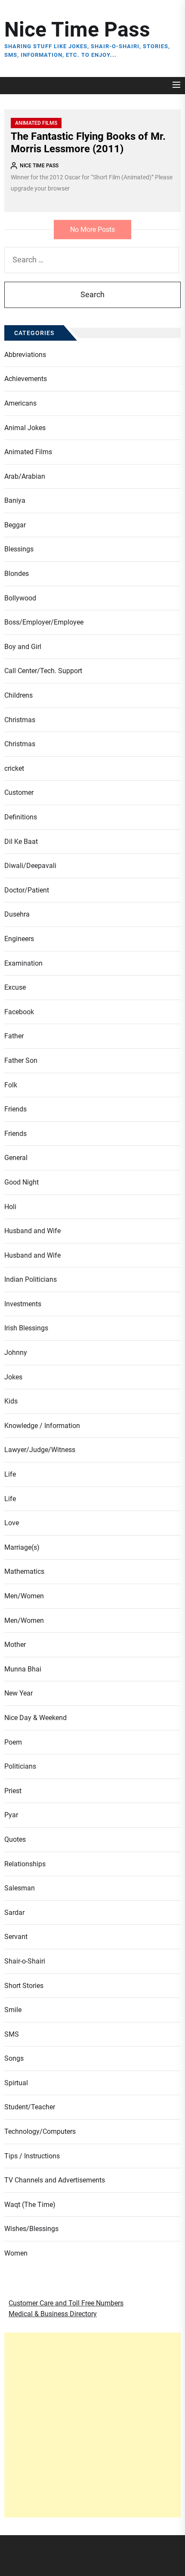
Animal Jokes (25, 428)
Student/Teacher (30, 2107)
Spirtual (16, 2083)
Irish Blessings (26, 1328)
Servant (16, 1937)
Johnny (16, 1353)
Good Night (22, 1182)
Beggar (15, 525)
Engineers (19, 939)
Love (12, 1523)
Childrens (18, 695)
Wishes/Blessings (31, 2229)
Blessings (19, 549)
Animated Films (36, 123)
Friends (15, 1109)
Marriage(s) (22, 1547)
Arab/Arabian (25, 476)
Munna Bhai (23, 1669)
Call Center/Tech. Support (43, 671)
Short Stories (24, 1986)
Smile (13, 2010)
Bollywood (20, 598)
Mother (15, 1645)
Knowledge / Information (42, 1426)
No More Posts (92, 229)
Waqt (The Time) (30, 2205)
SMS (12, 2034)
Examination (23, 963)
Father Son (21, 1060)
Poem (13, 1742)
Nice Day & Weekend (35, 1718)
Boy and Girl (23, 647)
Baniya (15, 500)
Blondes (17, 574)
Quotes (15, 1839)
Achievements (26, 379)
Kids (11, 1401)
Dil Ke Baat (21, 842)
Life (10, 1474)
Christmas (20, 720)
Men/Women (24, 1596)
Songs (14, 2058)
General (16, 1158)
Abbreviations (25, 355)
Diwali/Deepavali (30, 866)
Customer (19, 792)
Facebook (19, 1012)
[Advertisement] (92, 2425)
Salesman (20, 1888)
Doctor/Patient (27, 890)
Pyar (11, 1815)
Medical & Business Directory (53, 2314)
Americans (20, 403)
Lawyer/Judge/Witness (40, 1450)
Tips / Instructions (32, 2156)
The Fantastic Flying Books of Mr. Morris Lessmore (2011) (88, 143)
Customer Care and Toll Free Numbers (66, 2303)
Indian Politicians (31, 1279)
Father (14, 1036)
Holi (10, 1207)
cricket (14, 768)
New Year (18, 1693)
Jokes (13, 1377)
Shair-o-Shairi (25, 1961)
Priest (13, 1791)
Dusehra (17, 914)
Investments (23, 1304)
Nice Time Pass (77, 29)
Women (16, 2253)
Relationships (25, 1864)
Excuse (15, 987)
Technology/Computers (40, 2131)
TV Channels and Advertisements (55, 2180)
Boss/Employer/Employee (44, 622)
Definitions (21, 817)
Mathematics (24, 1571)
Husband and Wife (32, 1231)
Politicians (20, 1766)
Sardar (14, 1913)
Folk (11, 1085)
